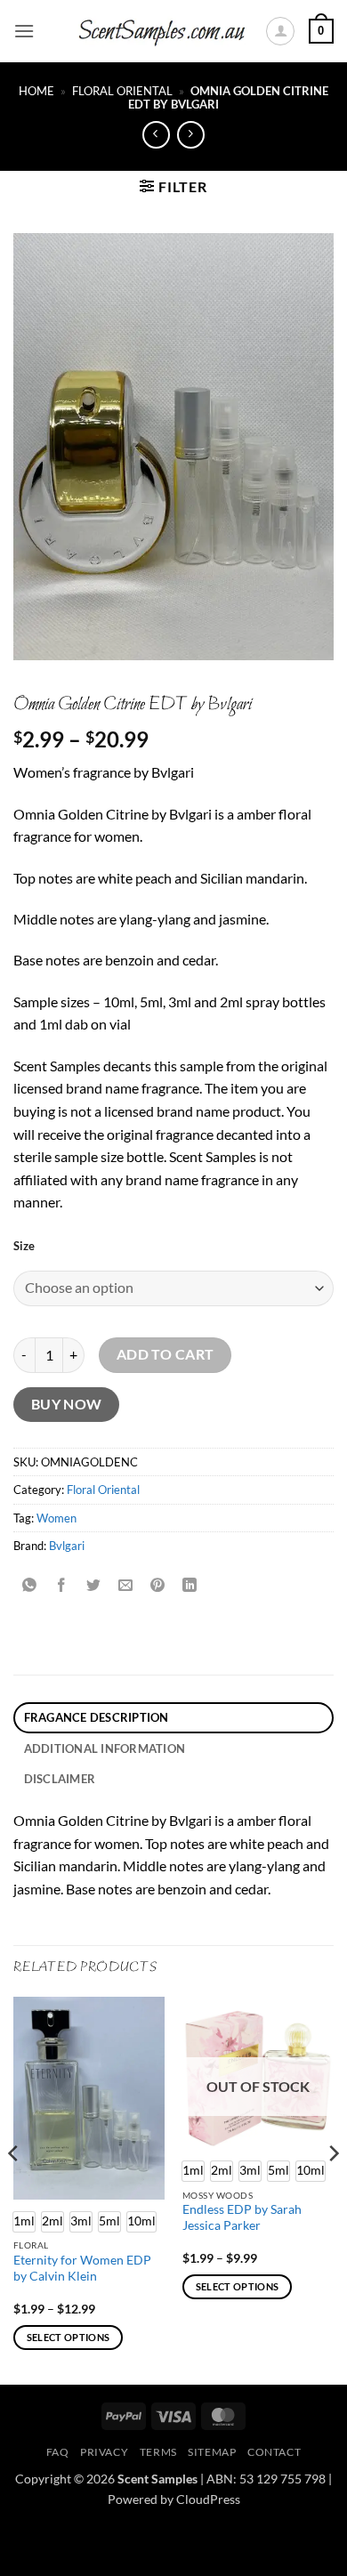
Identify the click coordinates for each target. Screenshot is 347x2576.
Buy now (67, 1404)
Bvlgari (67, 1546)
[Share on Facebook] (62, 1586)
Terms (158, 2452)
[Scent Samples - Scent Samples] (163, 32)
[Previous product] (191, 135)
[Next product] (156, 135)
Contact (274, 2452)
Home (36, 91)
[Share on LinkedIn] (190, 1586)
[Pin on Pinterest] (158, 1586)
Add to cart (165, 1354)
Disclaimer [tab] (60, 1779)
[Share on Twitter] (94, 1586)
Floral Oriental (122, 91)
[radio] (52, 2222)
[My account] (280, 31)
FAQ (58, 2452)
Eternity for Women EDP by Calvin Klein (82, 2268)
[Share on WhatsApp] (30, 1586)
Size (24, 1247)
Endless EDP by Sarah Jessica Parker (242, 2217)
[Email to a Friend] (126, 1586)
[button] (24, 31)
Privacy (104, 2452)
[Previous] (14, 2188)
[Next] (333, 2188)
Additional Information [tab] (105, 1748)
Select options (69, 2337)
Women (56, 1518)
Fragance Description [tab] (97, 1717)
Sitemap (212, 2452)
